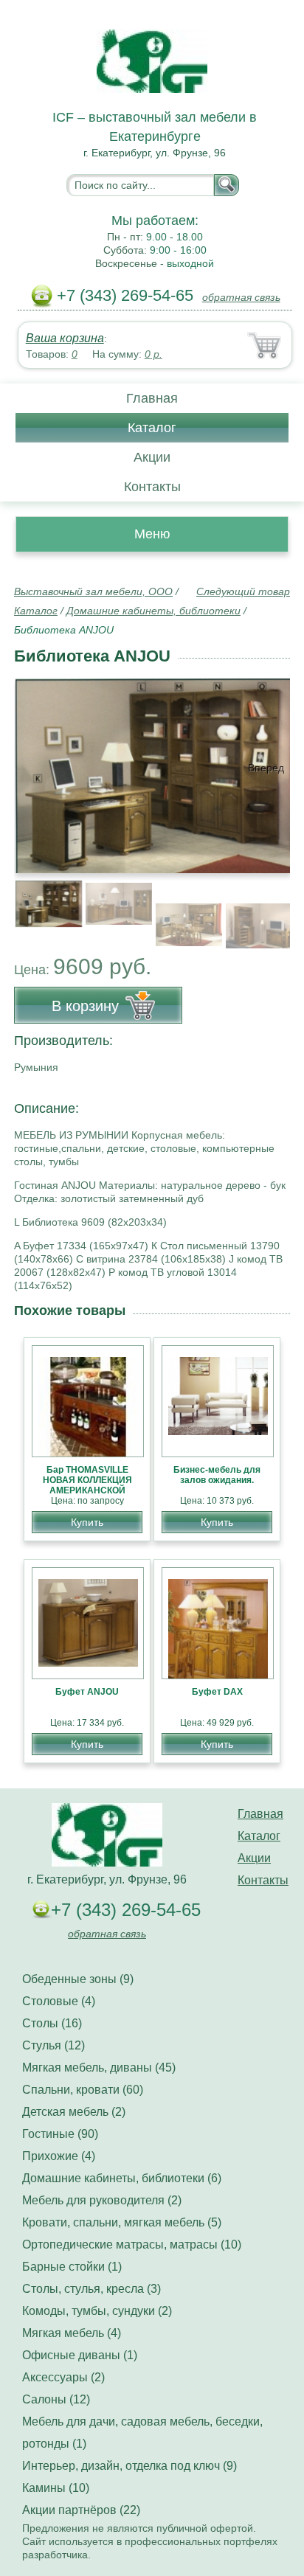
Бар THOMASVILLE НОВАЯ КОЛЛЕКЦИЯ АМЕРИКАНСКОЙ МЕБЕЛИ (87, 1485)
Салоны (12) (56, 2399)
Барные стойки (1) (72, 2267)
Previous (41, 906)
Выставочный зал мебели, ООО (93, 591)
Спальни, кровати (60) (83, 2090)
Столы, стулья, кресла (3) (91, 2289)
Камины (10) (56, 2488)
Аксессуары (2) (63, 2377)
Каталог (152, 428)
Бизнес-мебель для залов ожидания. (217, 1475)
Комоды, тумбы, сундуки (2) (97, 2311)
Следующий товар (243, 591)
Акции (152, 457)
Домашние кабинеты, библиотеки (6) (122, 2178)
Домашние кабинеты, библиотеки (153, 611)
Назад (38, 768)
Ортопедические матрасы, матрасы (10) (132, 2245)
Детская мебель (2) (74, 2112)
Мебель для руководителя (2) (102, 2200)
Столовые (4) (59, 2001)
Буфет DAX (217, 1692)
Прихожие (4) (59, 2156)
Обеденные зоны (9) (78, 1979)
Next (273, 906)
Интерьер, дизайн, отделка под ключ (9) (129, 2466)
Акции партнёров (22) (81, 2510)
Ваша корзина (65, 338)
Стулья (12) (53, 2045)
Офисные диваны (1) (80, 2355)
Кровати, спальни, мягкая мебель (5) (122, 2222)
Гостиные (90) (60, 2134)
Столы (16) (52, 2023)
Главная (152, 398)
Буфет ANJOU (87, 1692)
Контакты (152, 487)
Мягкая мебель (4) (72, 2333)
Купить (87, 1522)
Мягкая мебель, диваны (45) (99, 2068)
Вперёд (266, 768)
